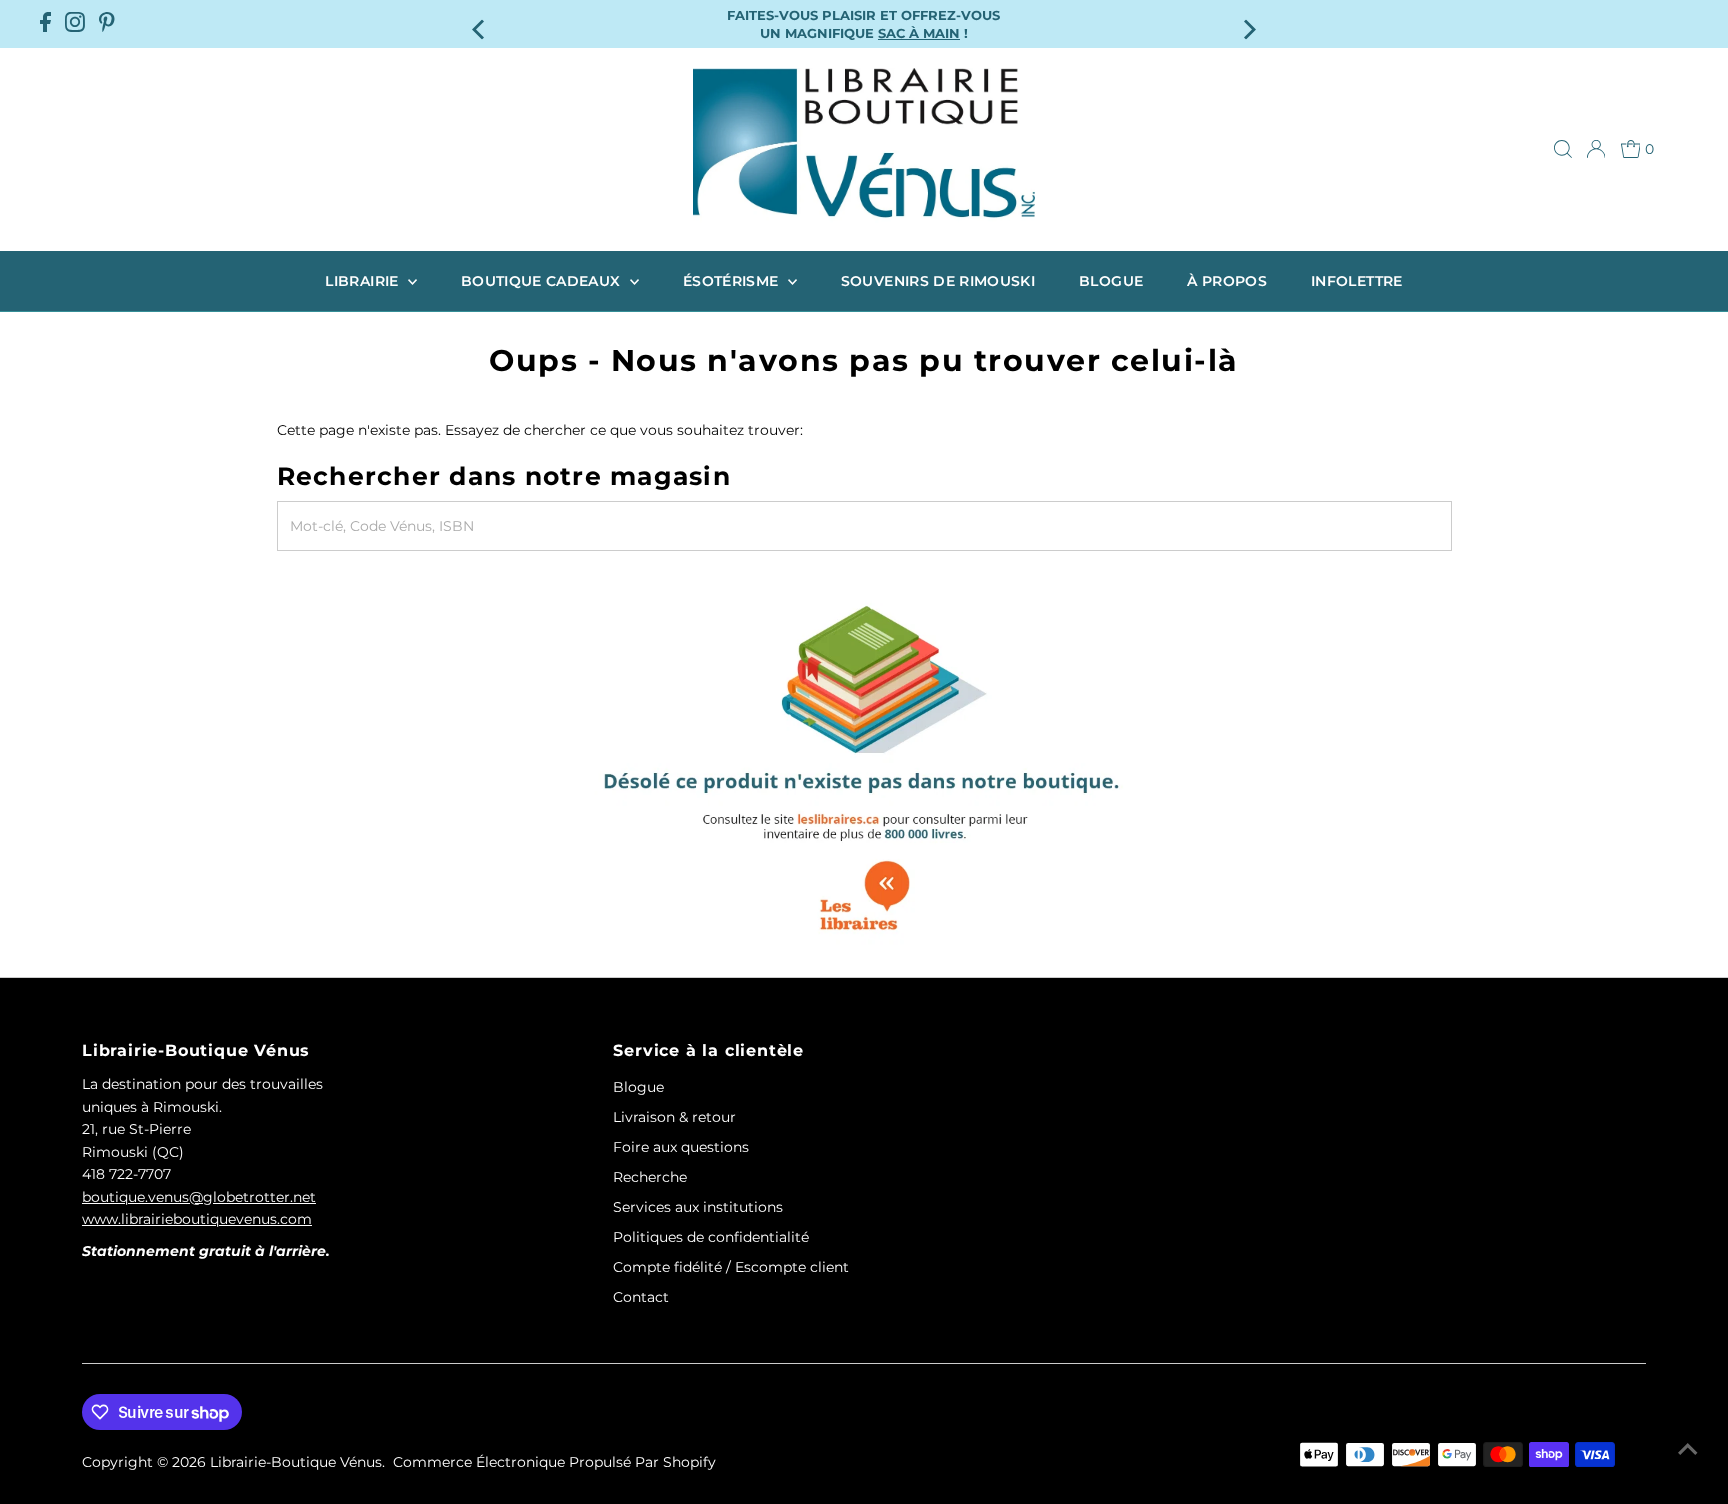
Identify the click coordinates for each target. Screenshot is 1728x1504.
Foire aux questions (681, 1147)
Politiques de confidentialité (711, 1237)
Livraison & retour (674, 1117)
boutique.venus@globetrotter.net (199, 1197)
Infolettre (1357, 281)
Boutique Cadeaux (543, 281)
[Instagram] (75, 24)
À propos (1227, 281)
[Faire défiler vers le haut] (1688, 1449)
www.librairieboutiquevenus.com (197, 1219)
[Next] (1248, 23)
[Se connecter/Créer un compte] (1596, 149)
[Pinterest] (107, 24)
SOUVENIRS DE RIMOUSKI (938, 281)
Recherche (650, 1177)
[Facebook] (45, 24)
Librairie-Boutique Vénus (296, 1462)
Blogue (1111, 281)
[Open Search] (1563, 149)
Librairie (364, 281)
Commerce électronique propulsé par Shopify (554, 1462)
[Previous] (479, 23)
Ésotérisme (733, 281)
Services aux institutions (698, 1207)
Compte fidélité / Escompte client (731, 1267)
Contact (641, 1297)
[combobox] (864, 526)
